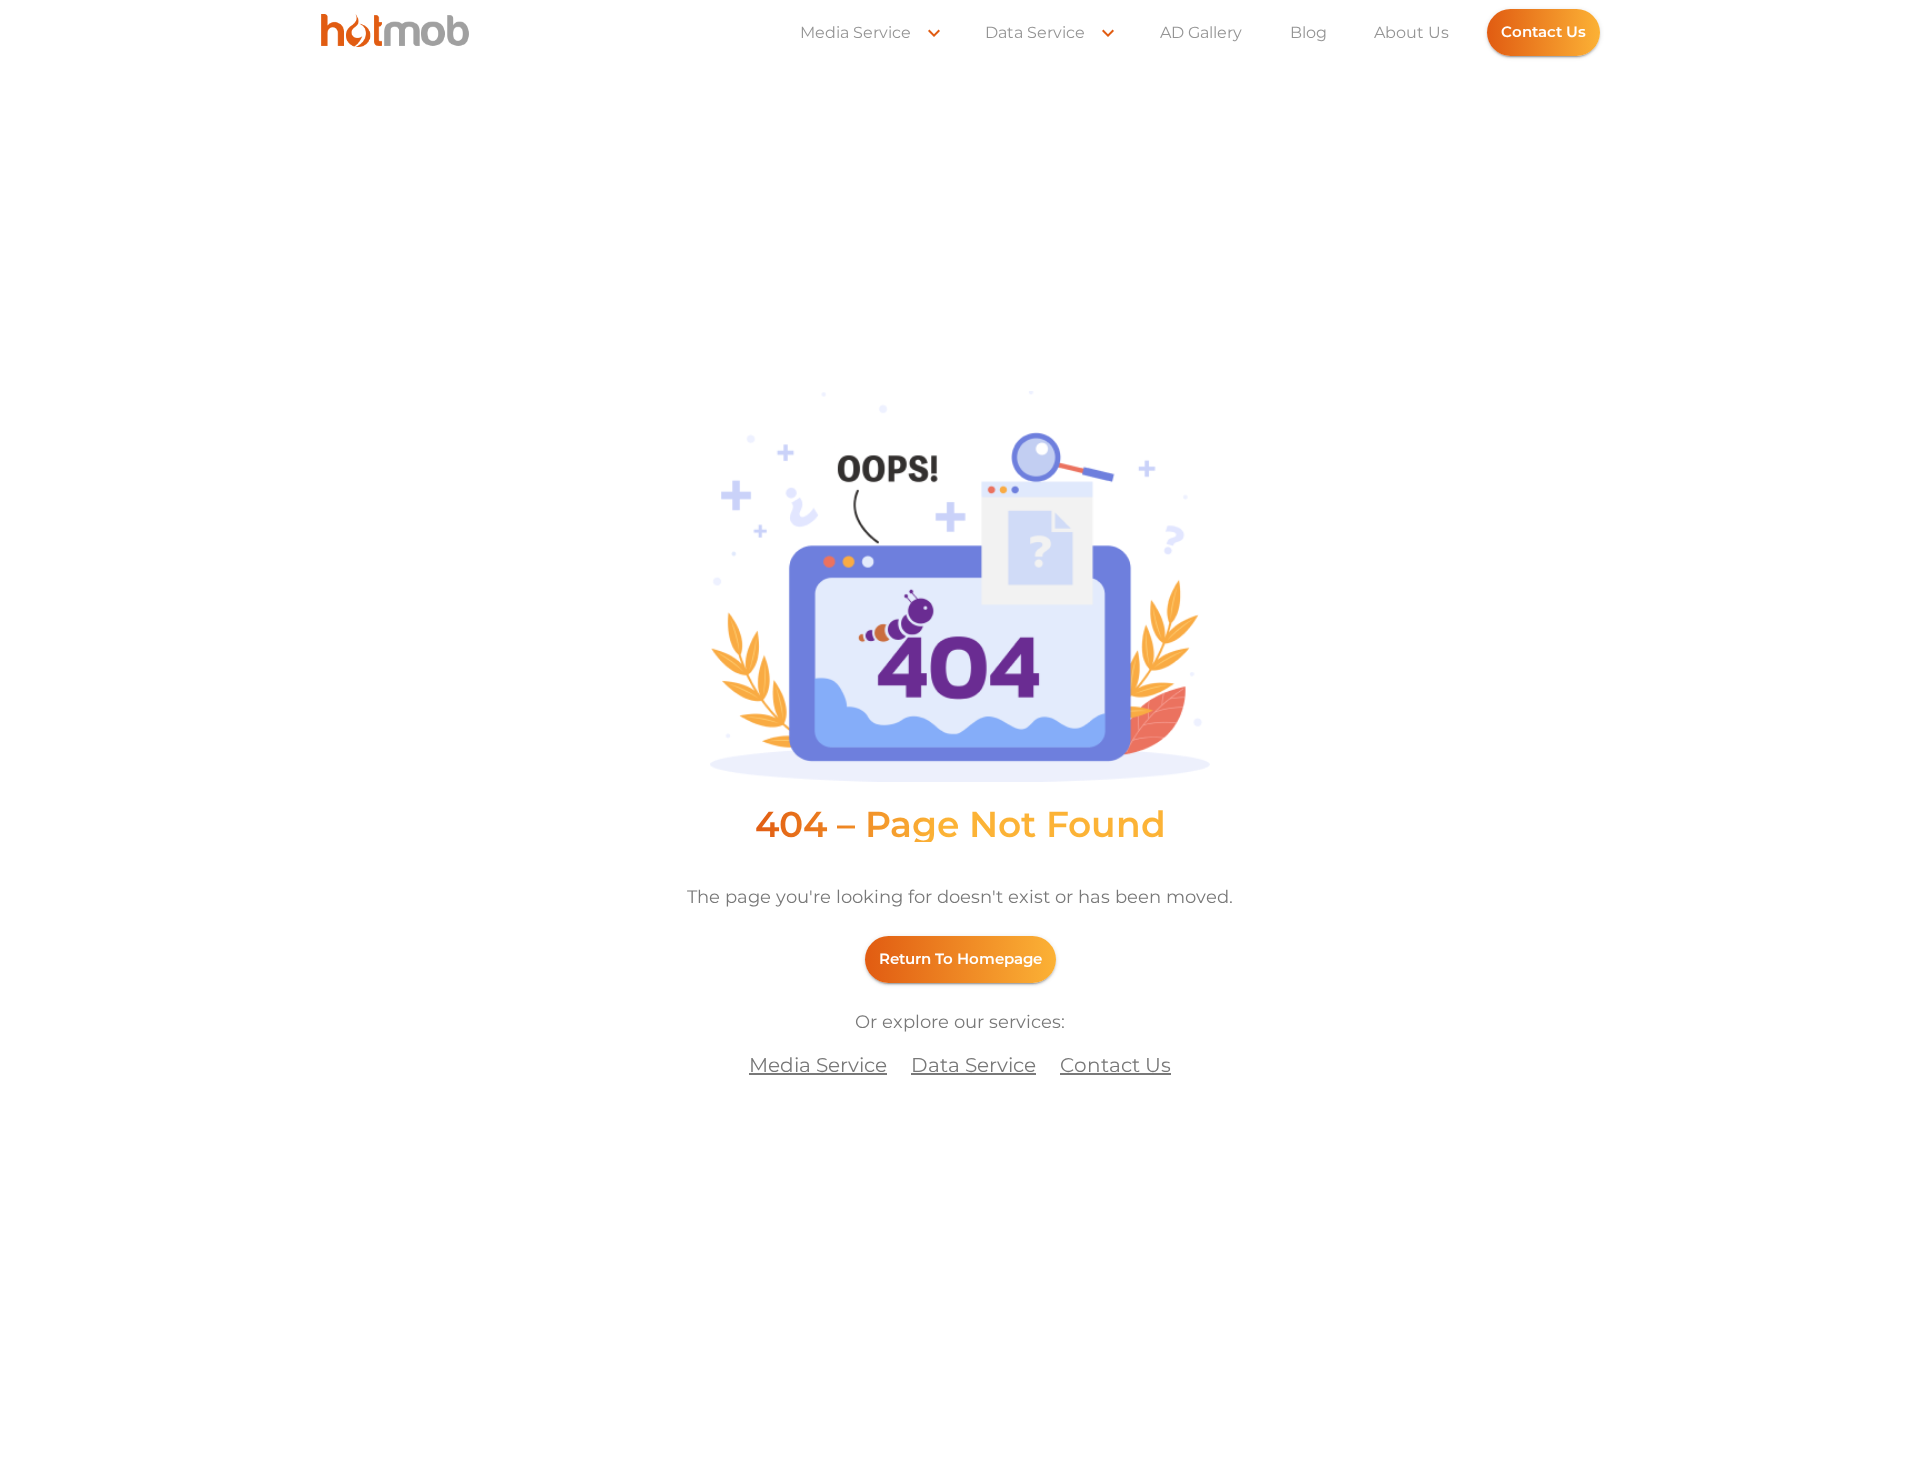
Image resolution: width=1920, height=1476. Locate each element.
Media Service (855, 32)
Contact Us (1543, 31)
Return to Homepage (960, 958)
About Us (1411, 32)
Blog (1308, 32)
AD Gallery (1201, 32)
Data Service (1035, 32)
